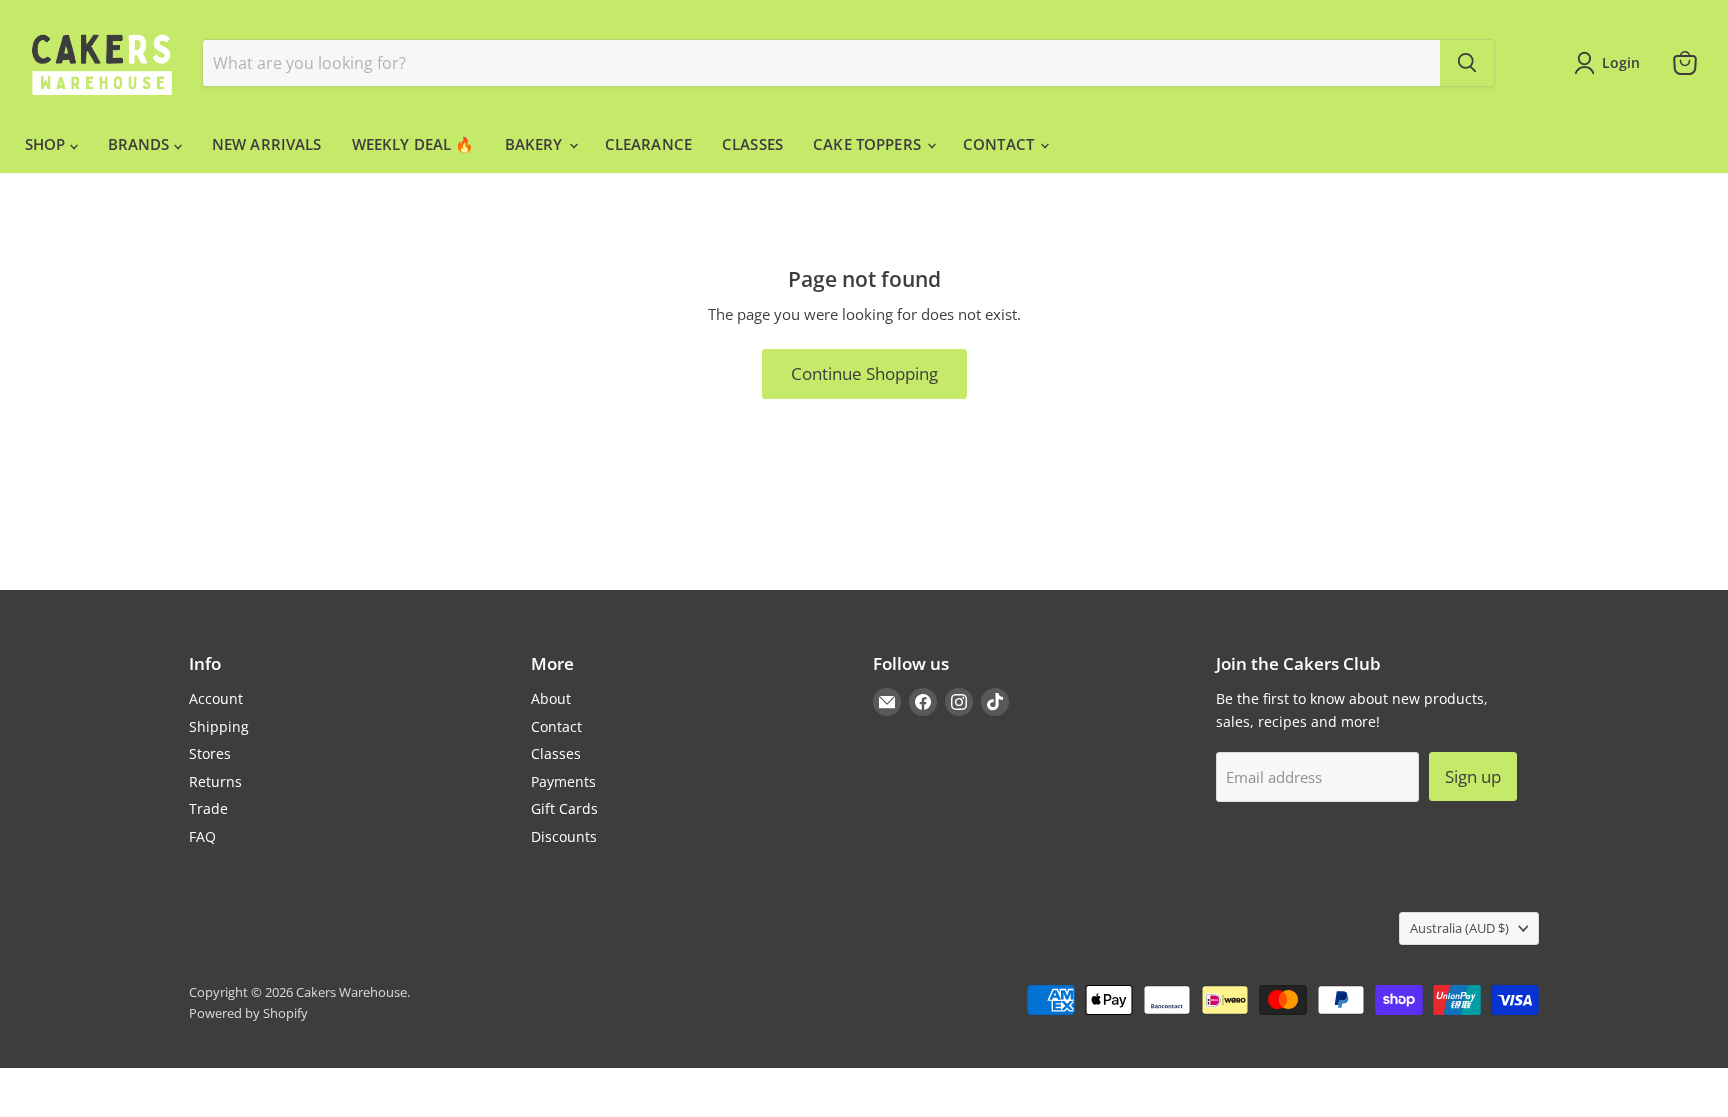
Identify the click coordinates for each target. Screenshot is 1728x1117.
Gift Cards (564, 808)
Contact (556, 726)
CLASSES (752, 144)
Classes (556, 753)
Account (216, 698)
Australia (1459, 928)
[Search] (1467, 63)
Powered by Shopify (248, 1013)
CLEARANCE (648, 144)
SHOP (47, 144)
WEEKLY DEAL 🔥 (413, 144)
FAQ (202, 836)
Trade (208, 808)
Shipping (219, 726)
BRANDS (141, 144)
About (551, 698)
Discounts (564, 836)
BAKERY (536, 144)
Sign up (1473, 776)
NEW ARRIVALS (267, 144)
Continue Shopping (864, 373)
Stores (210, 753)
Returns (215, 781)
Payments (563, 781)
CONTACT (1000, 144)
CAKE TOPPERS (869, 144)
